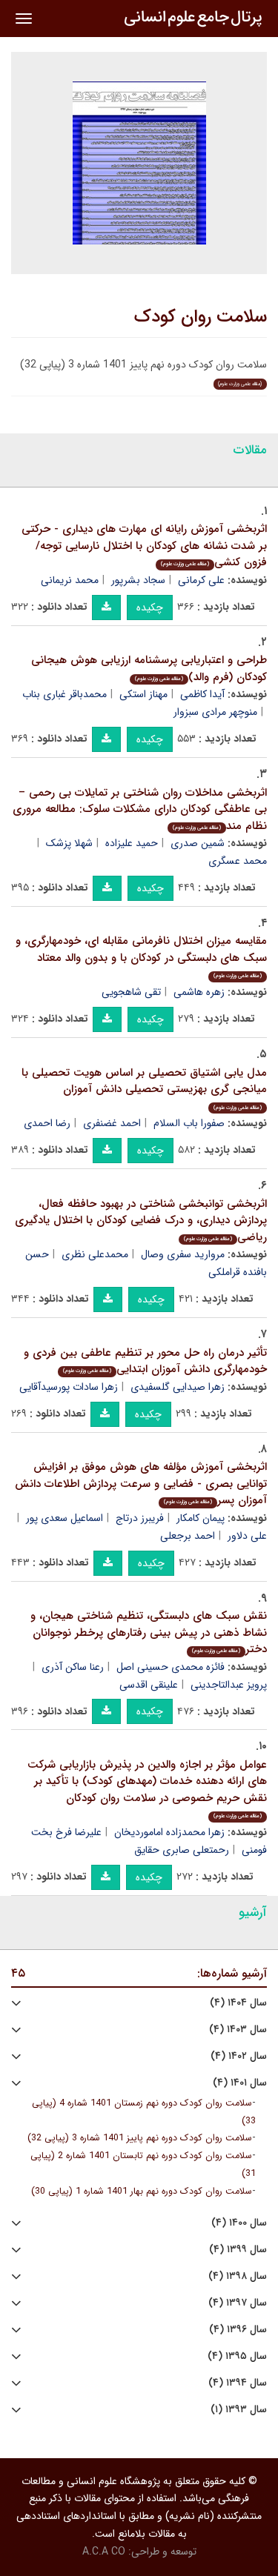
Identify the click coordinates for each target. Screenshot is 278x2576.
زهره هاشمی (199, 992)
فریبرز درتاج (140, 1518)
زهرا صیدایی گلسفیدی (178, 1387)
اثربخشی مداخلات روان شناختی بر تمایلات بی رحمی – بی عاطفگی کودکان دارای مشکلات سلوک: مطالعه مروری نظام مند (140, 809)
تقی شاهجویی (131, 992)
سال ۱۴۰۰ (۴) (239, 2223)
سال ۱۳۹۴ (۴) (238, 2383)
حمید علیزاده (132, 843)
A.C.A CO (104, 2552)
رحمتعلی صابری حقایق (182, 1850)
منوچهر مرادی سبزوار (215, 712)
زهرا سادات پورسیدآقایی (69, 1387)
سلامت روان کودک (201, 317)
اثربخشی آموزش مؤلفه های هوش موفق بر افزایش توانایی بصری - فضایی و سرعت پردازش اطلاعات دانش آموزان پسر (141, 1484)
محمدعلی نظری (95, 1254)
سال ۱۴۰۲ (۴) (239, 2056)
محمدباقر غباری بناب (64, 694)
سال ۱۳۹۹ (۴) (238, 2250)
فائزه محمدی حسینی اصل (171, 1667)
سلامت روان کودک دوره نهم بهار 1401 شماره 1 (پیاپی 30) (142, 2191)
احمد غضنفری (112, 1123)
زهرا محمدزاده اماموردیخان (169, 1832)
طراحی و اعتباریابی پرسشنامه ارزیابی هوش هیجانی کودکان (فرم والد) (149, 669)
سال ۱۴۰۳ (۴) (238, 2030)
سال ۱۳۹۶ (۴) (238, 2330)
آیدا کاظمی (202, 694)
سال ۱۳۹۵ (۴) (237, 2356)
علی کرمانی (201, 580)
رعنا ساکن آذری (73, 1667)
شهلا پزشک (69, 843)
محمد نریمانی (70, 580)
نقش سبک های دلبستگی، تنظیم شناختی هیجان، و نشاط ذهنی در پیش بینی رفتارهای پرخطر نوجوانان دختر (149, 1633)
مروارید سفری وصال (183, 1254)
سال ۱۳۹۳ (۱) (239, 2410)
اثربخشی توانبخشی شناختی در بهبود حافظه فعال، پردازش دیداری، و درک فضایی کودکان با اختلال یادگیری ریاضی (141, 1221)
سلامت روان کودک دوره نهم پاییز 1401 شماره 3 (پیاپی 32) (140, 2138)
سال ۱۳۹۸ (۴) (238, 2276)
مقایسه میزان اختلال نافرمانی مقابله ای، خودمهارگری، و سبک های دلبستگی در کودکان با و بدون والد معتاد (141, 956)
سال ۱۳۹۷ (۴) (238, 2303)
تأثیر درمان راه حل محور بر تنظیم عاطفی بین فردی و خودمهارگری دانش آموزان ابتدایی (145, 1361)
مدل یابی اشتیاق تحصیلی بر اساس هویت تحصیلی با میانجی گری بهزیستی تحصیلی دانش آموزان (144, 1088)
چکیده (150, 608)
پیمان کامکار (201, 1518)
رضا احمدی (47, 1123)
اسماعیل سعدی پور (64, 1518)
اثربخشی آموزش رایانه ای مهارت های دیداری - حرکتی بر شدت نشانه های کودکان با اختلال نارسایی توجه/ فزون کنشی (144, 546)
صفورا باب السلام (189, 1123)
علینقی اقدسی (149, 1685)
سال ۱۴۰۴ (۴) (238, 2003)
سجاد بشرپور (138, 580)
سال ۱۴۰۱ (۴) (240, 2083)
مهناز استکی (143, 694)
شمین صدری (198, 843)
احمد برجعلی (188, 1536)
